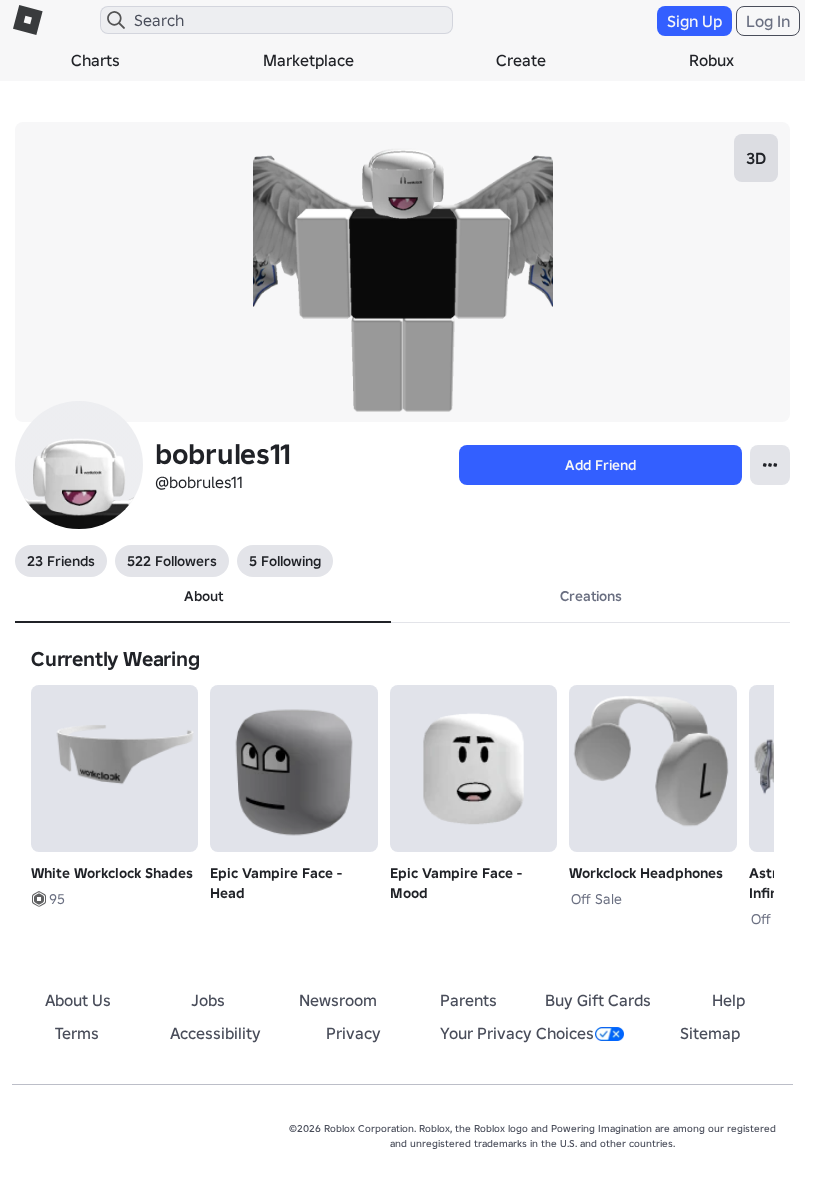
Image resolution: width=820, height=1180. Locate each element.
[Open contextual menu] (770, 465)
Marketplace (308, 60)
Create (521, 60)
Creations (591, 596)
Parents (468, 1000)
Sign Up (694, 21)
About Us (78, 1000)
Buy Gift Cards (598, 1000)
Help (728, 1000)
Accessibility (215, 1033)
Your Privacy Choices (517, 1033)
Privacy (353, 1033)
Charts (95, 60)
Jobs (208, 1000)
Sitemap (710, 1033)
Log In (768, 21)
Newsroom (338, 1000)
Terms (77, 1033)
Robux (711, 60)
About (203, 596)
